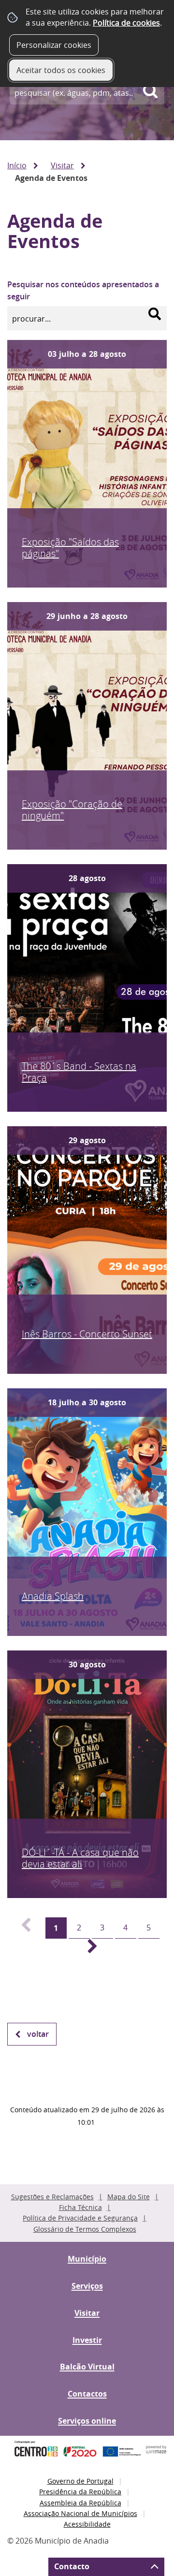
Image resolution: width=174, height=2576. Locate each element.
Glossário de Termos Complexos (85, 2229)
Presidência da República (80, 2492)
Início (17, 165)
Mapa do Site (129, 2197)
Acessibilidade (87, 2524)
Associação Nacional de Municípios (80, 2513)
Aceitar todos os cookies (61, 70)
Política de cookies (126, 23)
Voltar (38, 2034)
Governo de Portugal (80, 2481)
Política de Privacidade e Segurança (80, 2218)
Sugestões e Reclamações (52, 2197)
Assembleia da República (80, 2503)
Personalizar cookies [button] (54, 45)
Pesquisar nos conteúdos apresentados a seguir (83, 291)
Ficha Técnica (80, 2207)
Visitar (62, 165)
